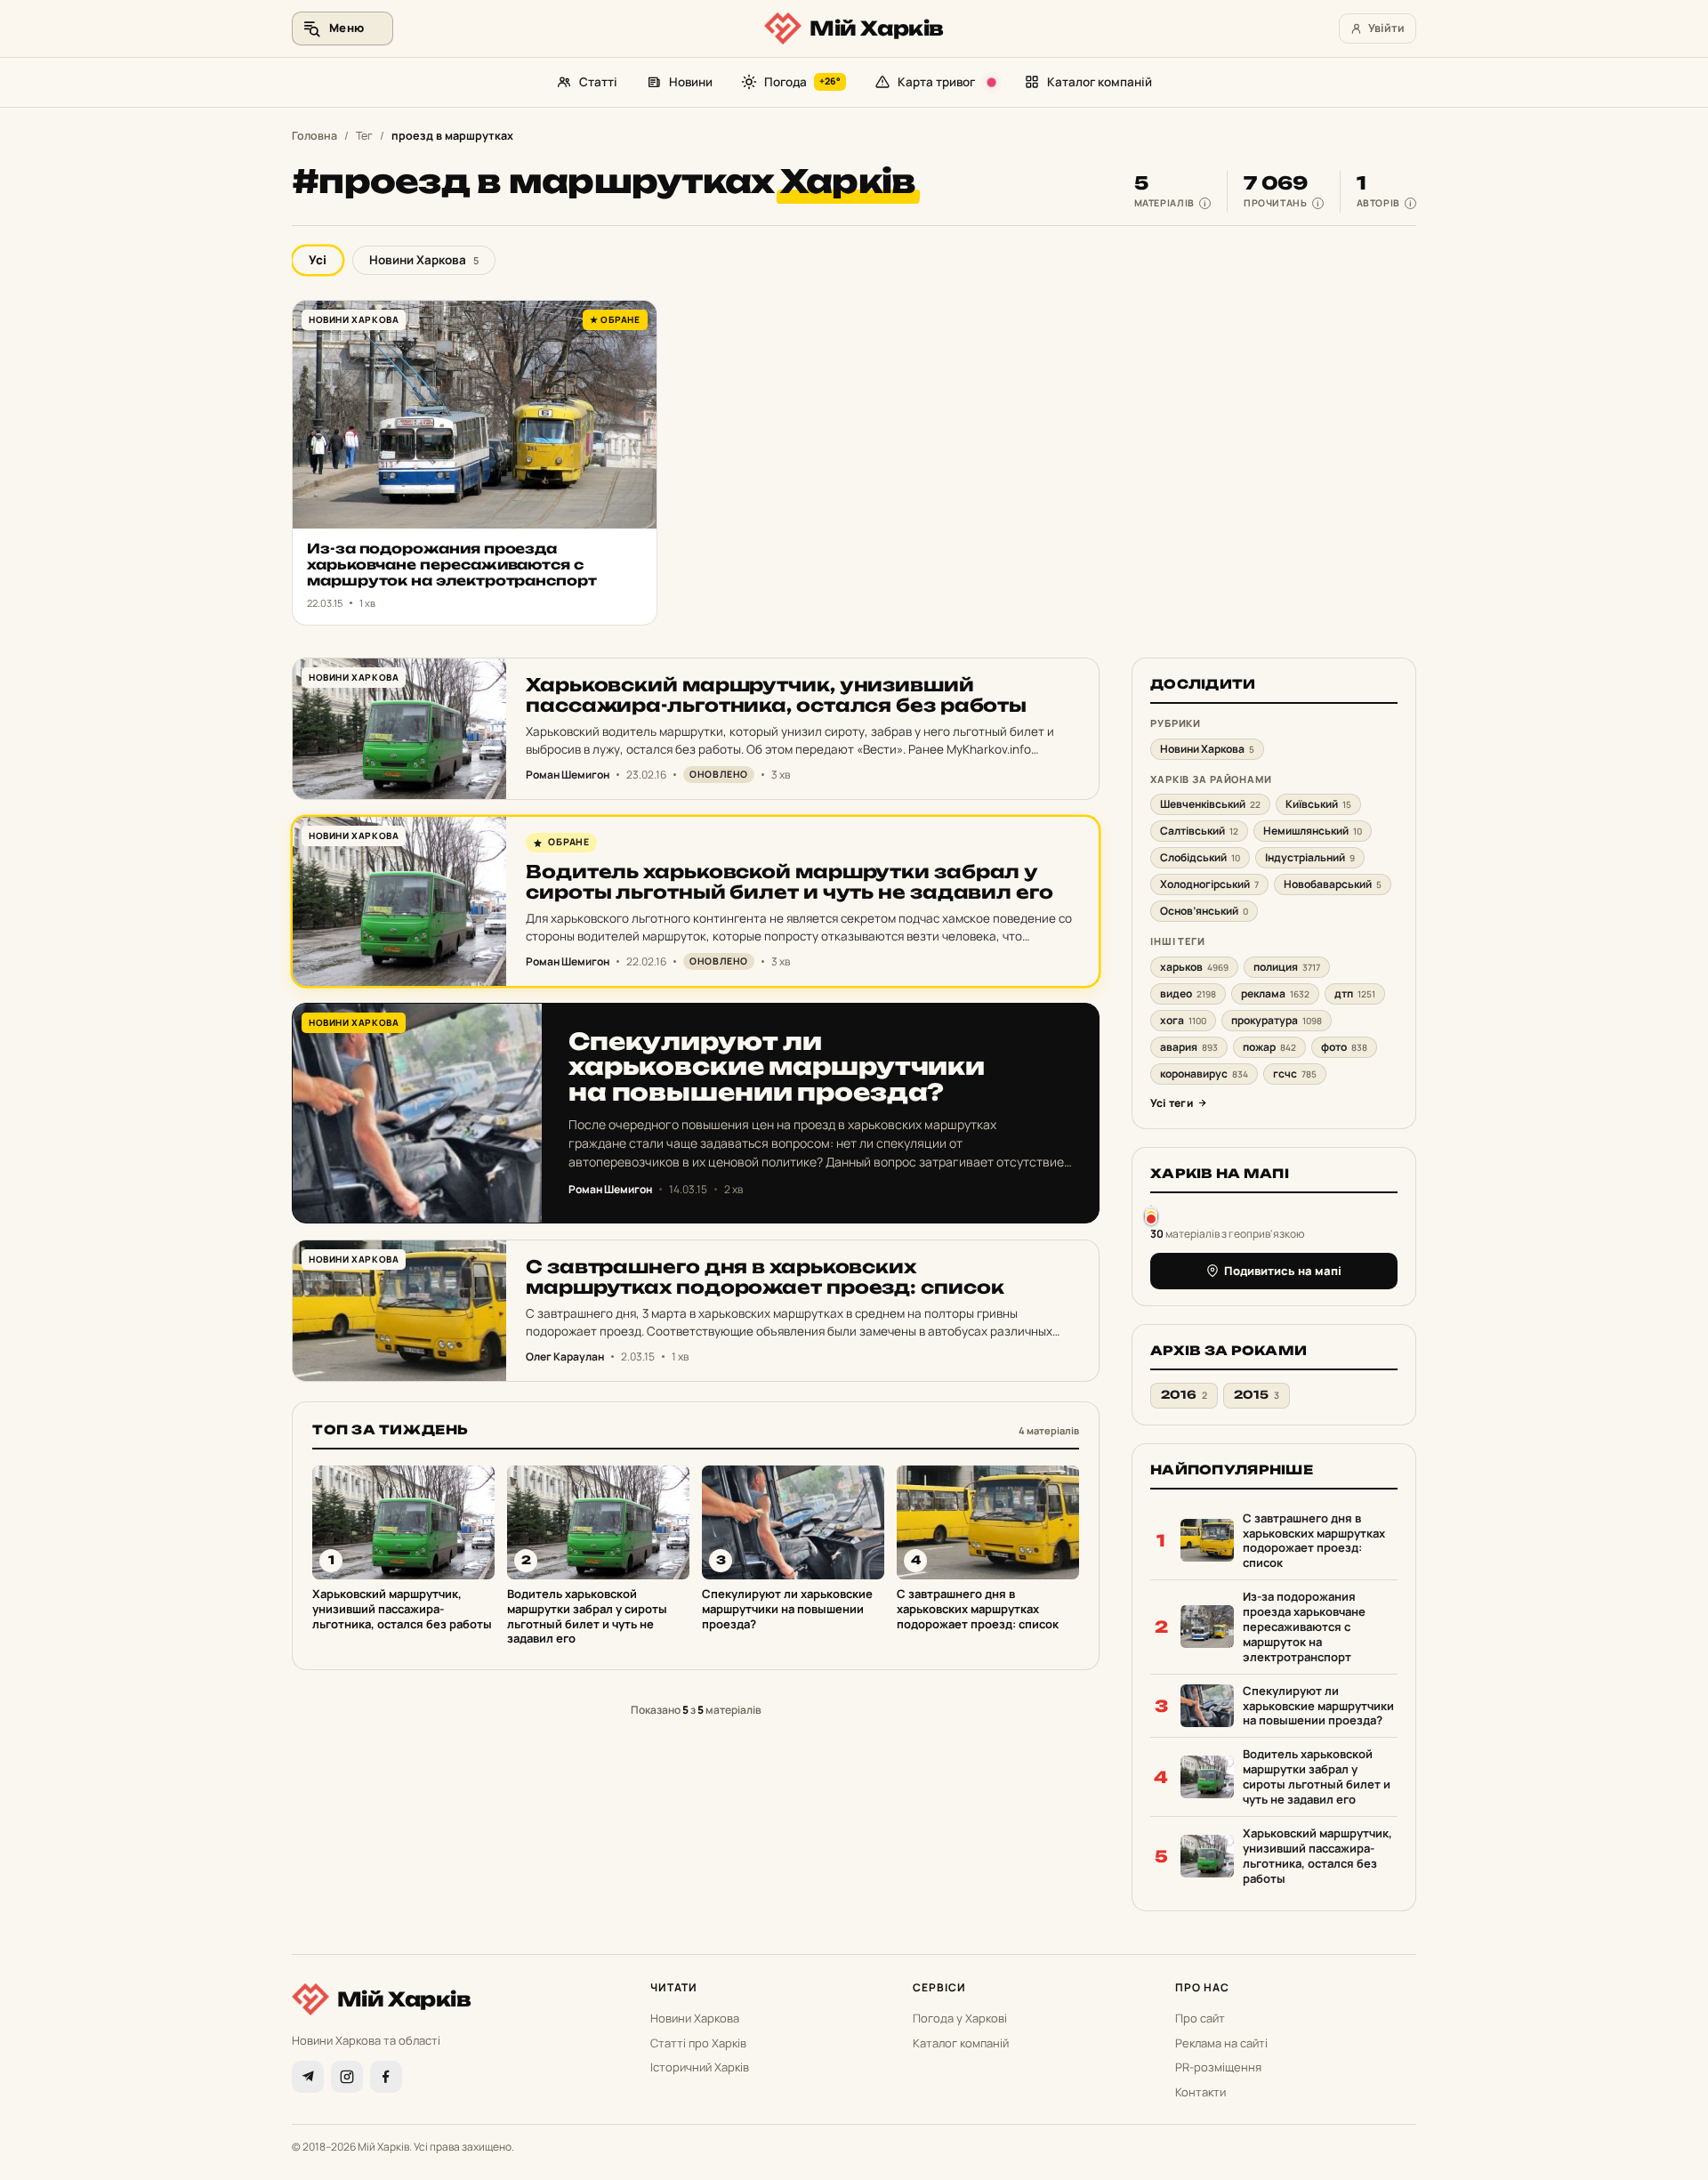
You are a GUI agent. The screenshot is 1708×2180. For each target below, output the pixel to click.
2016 (1184, 1395)
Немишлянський (1313, 831)
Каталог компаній (1100, 82)
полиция (1287, 967)
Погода (803, 82)
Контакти (1200, 2092)
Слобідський (1200, 857)
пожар (1269, 1047)
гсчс (1295, 1074)
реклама (1275, 993)
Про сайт (1200, 2018)
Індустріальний (1310, 857)
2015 (1257, 1395)
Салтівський (1199, 831)
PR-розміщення (1218, 2067)
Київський (1318, 804)
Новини (691, 82)
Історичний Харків (700, 2067)
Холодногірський (1209, 884)
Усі (318, 260)
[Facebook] (386, 2077)
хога (1183, 1020)
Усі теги (1172, 1103)
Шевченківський (1210, 804)
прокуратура (1277, 1020)
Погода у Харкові (960, 2018)
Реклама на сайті (1221, 2043)
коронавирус (1204, 1074)
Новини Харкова (424, 260)
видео (1188, 993)
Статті (598, 82)
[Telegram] (308, 2077)
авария (1189, 1047)
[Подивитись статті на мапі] (1151, 1215)
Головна (314, 136)
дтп (1355, 993)
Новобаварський (1333, 884)
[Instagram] (347, 2077)
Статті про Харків (698, 2043)
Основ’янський (1204, 911)
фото (1344, 1047)
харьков (1194, 967)
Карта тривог (936, 82)
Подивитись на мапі (1283, 1271)
